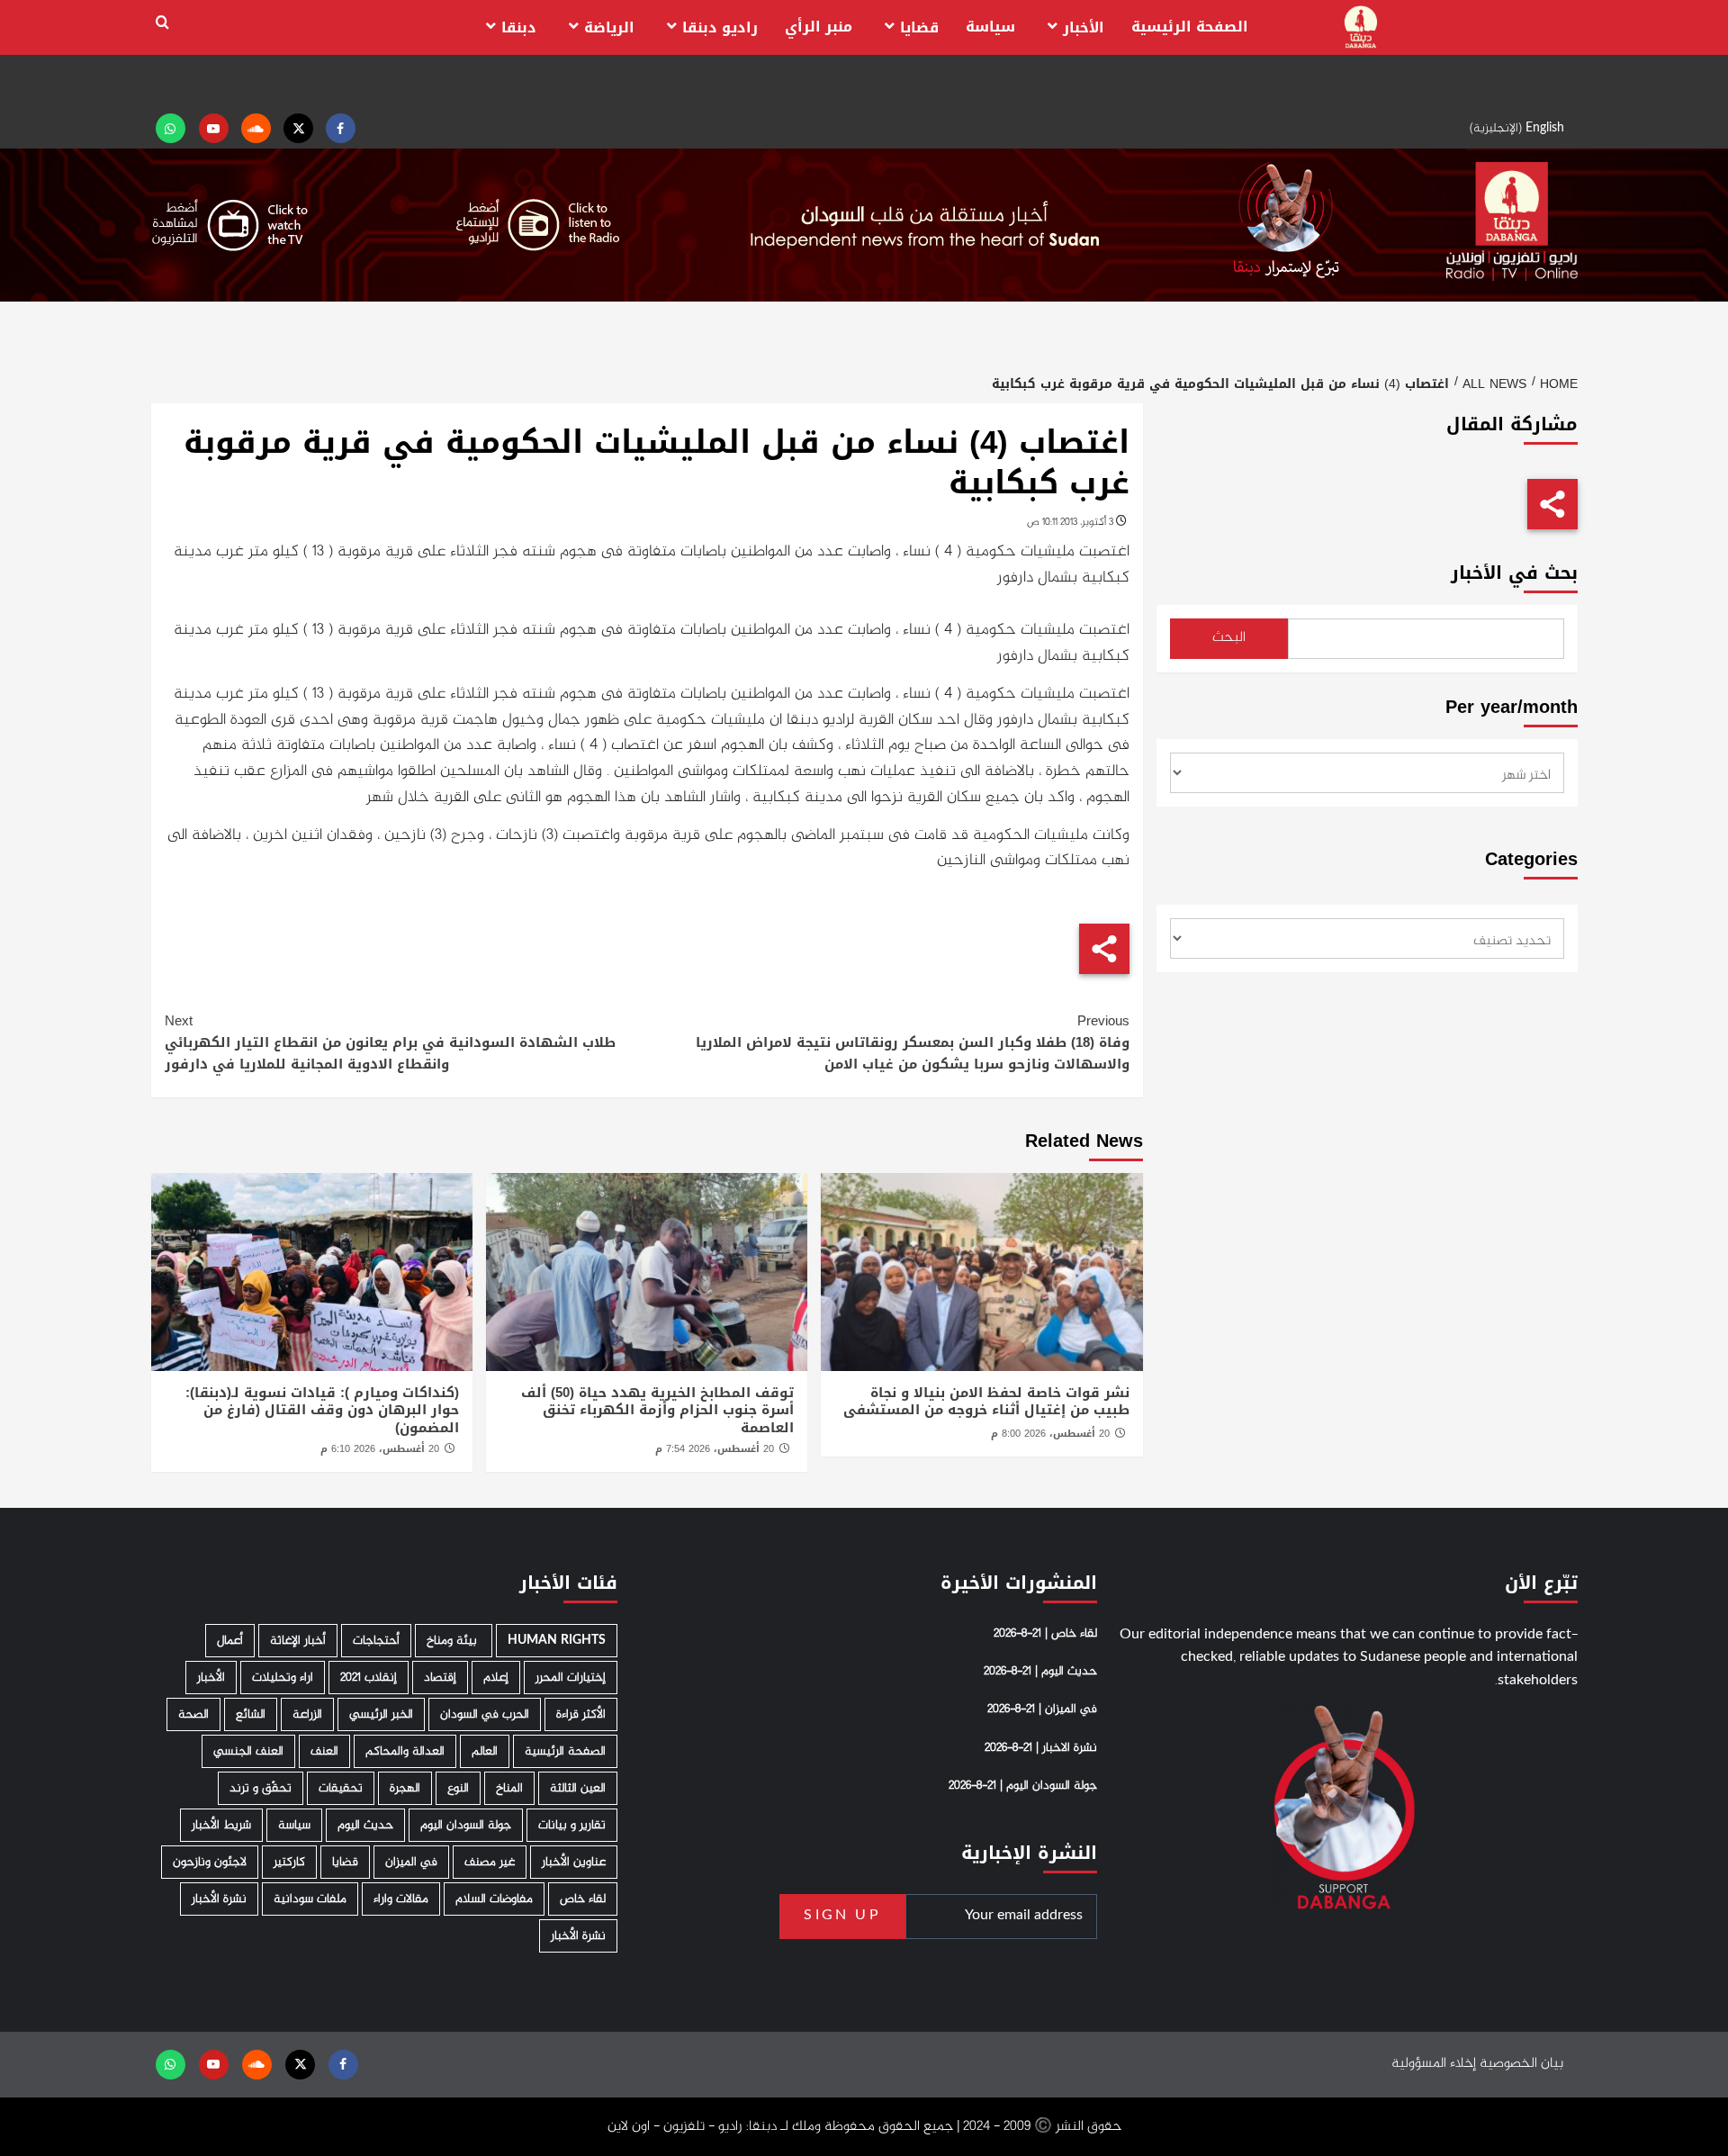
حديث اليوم (365, 1825)
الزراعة (307, 1714)
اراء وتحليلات (283, 1678)
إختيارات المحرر (571, 1678)
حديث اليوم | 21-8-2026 (1040, 1672)
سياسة (990, 27)
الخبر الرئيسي (381, 1714)
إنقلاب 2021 (369, 1678)
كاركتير (289, 1862)
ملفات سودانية (310, 1899)
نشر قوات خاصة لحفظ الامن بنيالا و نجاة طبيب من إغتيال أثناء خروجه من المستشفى (986, 1402)
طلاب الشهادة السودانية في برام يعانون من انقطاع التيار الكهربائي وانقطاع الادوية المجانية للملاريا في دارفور (390, 1042)
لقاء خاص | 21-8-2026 (1045, 1634)
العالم (485, 1751)
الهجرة (405, 1788)
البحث (1229, 638)
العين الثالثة (578, 1788)
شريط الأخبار (221, 1825)
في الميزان (411, 1862)
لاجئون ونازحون (210, 1862)
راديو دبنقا (720, 27)
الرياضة (609, 27)
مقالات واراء (401, 1899)
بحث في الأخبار (1514, 573)
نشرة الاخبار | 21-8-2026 (1041, 1748)
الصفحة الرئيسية (1190, 27)
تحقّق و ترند (261, 1788)
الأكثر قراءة (581, 1714)
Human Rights (557, 1641)
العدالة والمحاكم (405, 1751)
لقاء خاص (583, 1899)
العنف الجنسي (248, 1751)
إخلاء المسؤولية (1434, 2064)
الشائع (251, 1714)
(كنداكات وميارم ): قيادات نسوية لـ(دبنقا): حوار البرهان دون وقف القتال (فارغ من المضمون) (322, 1410)
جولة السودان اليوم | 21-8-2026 (1023, 1786)
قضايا (919, 27)
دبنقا (519, 27)
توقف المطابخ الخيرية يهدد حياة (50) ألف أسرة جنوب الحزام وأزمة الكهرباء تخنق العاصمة (657, 1410)
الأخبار (1084, 27)
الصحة (193, 1714)
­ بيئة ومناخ (454, 1641)
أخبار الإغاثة (298, 1641)
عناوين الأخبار (574, 1862)
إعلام (496, 1678)
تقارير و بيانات (572, 1825)
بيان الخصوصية (1521, 2064)
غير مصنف (490, 1862)
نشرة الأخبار (219, 1899)
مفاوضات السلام (494, 1899)
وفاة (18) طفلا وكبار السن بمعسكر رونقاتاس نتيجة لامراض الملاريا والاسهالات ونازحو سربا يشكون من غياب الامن (913, 1042)
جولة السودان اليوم (466, 1825)
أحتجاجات (376, 1641)
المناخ (509, 1788)
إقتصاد (440, 1678)
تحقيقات (341, 1788)
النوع (458, 1788)
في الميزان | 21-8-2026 (1042, 1709)
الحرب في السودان (485, 1714)
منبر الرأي (819, 27)
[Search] (162, 23)
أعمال (230, 1641)
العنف (324, 1751)
